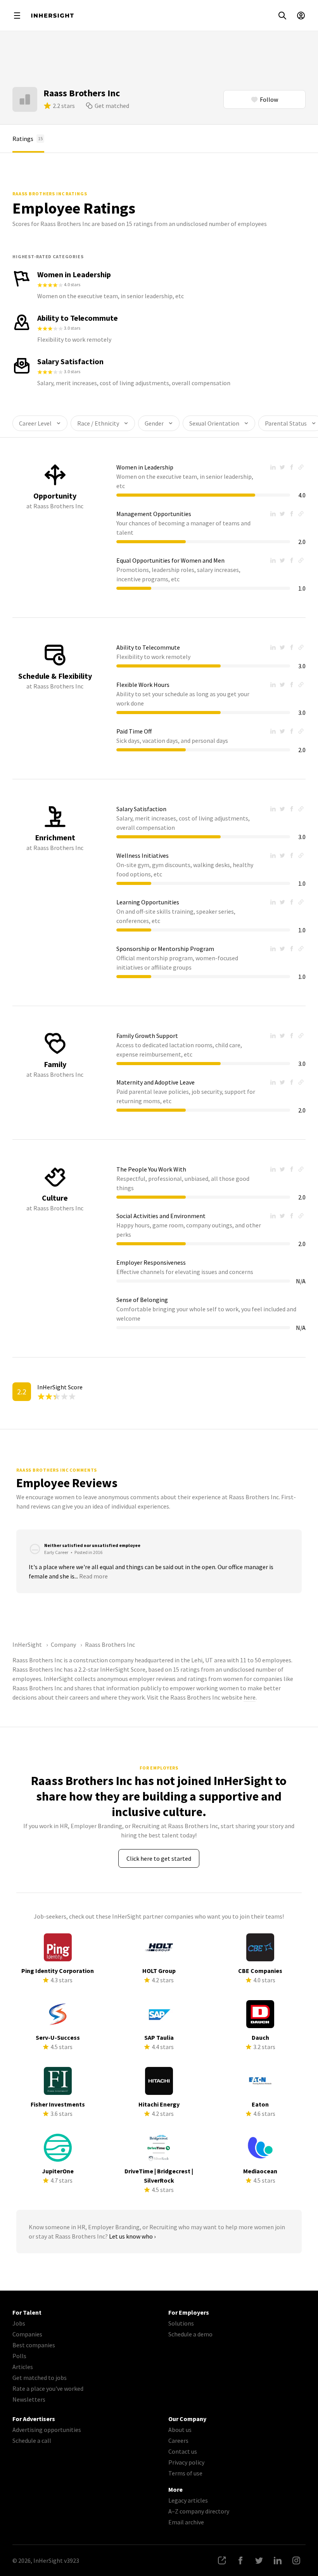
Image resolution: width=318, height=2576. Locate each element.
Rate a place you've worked (48, 2388)
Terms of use (185, 2473)
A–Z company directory (199, 2511)
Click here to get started (159, 1858)
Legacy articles (188, 2500)
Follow (269, 99)
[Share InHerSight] (222, 2560)
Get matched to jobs (40, 2378)
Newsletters (29, 2399)
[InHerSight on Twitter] (259, 2560)
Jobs (19, 2323)
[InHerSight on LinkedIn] (278, 2560)
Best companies (34, 2345)
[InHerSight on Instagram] (296, 2560)
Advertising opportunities (47, 2430)
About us (180, 2430)
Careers (178, 2440)
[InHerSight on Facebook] (240, 2560)
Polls (19, 2356)
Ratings (28, 139)
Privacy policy (186, 2462)
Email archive (186, 2522)
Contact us (183, 2451)
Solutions (181, 2323)
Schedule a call (32, 2440)
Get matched (112, 106)
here (250, 1697)
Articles (23, 2367)
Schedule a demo (190, 2334)
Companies (27, 2334)
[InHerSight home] (52, 16)
